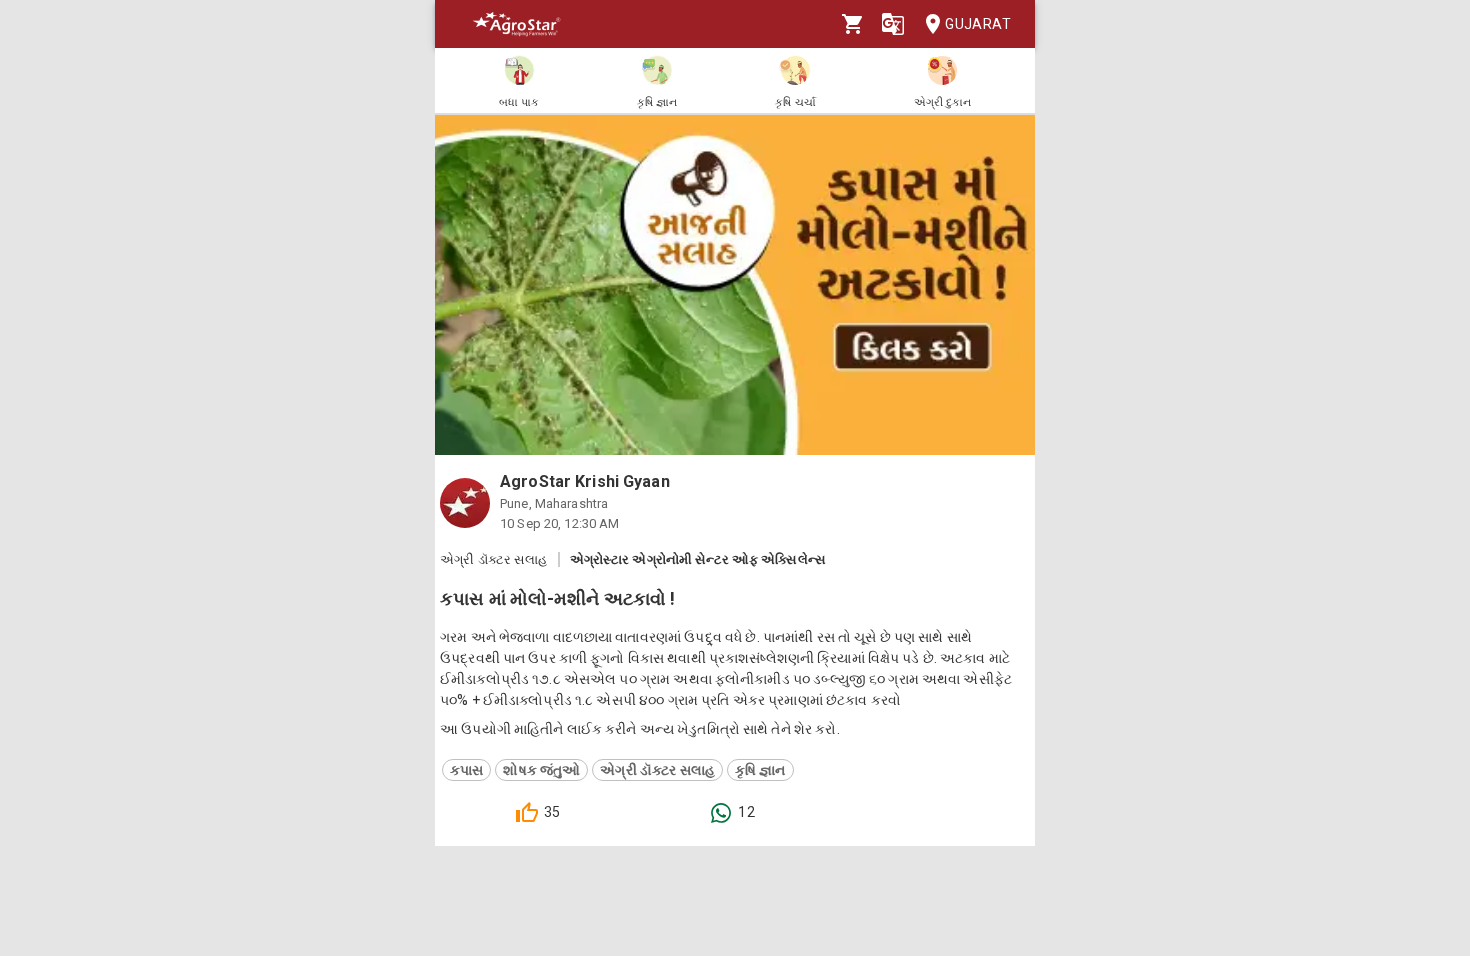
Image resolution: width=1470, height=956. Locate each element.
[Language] (893, 24)
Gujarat (978, 24)
